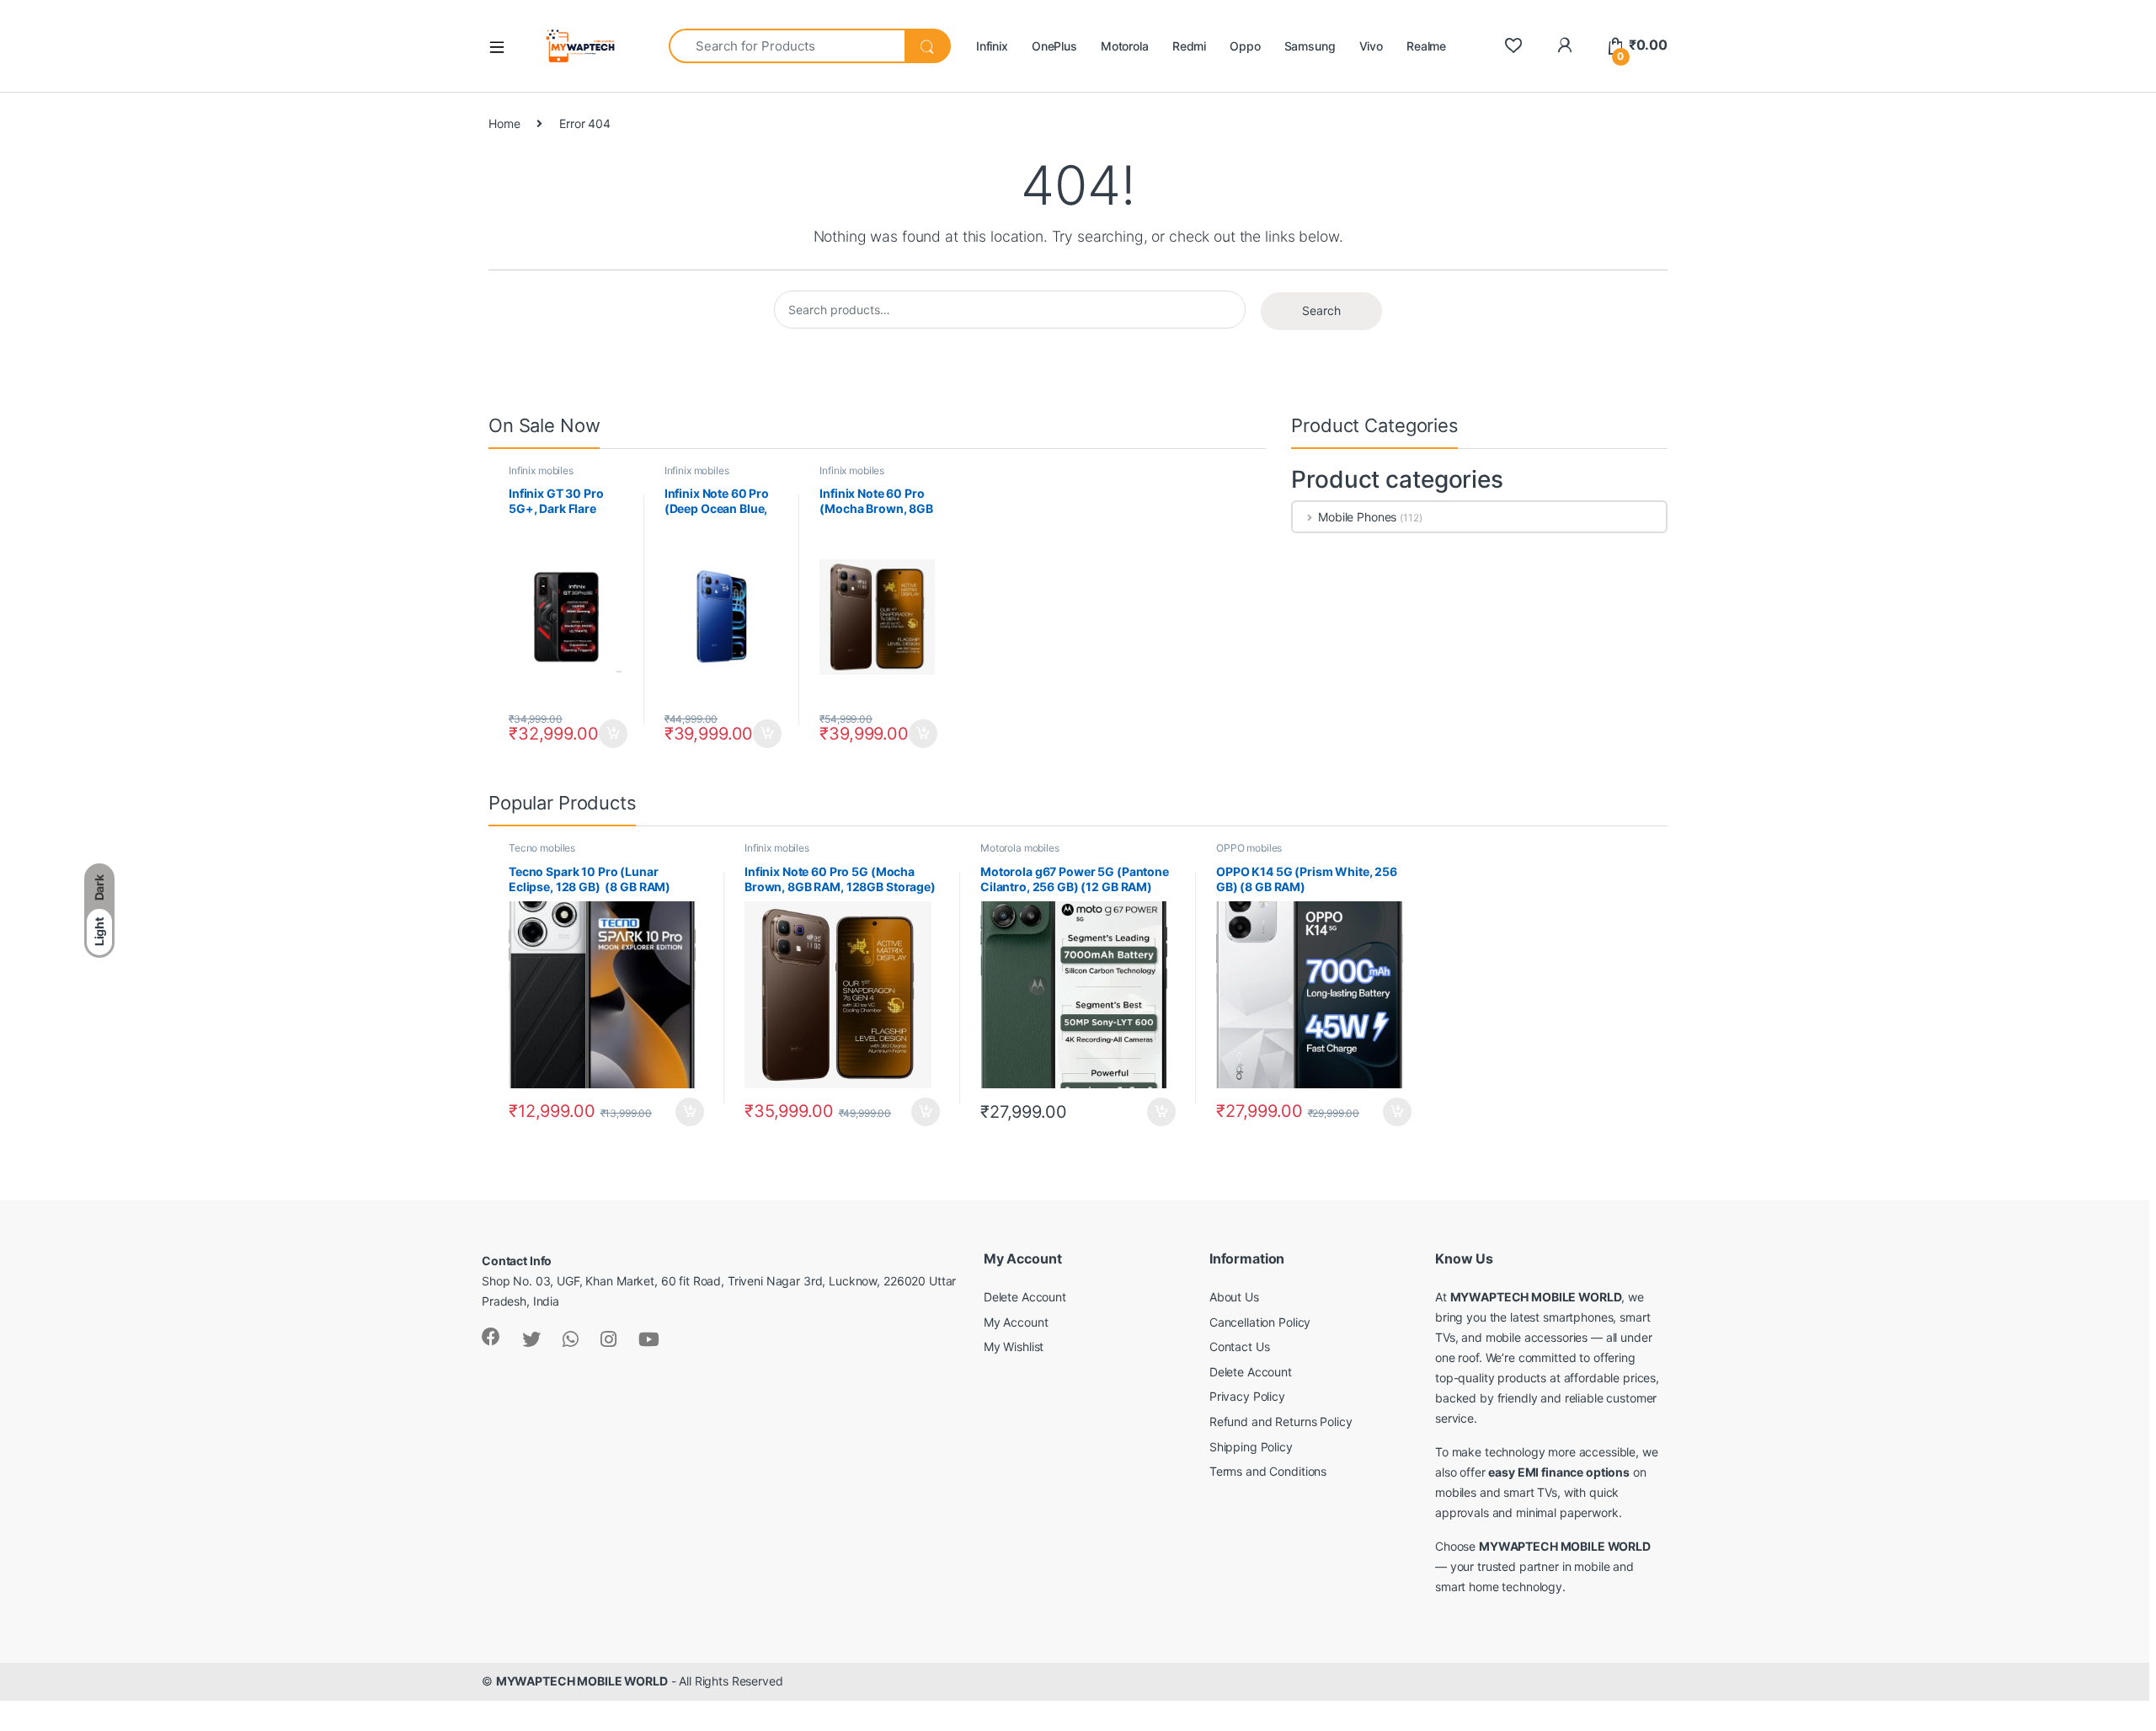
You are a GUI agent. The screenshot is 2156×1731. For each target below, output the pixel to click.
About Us (1234, 1297)
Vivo (1371, 46)
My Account (1016, 1322)
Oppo (1245, 46)
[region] (219, 1609)
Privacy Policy (1247, 1396)
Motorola (1125, 46)
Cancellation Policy (1260, 1322)
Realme (1426, 46)
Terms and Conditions (1268, 1471)
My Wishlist (1014, 1346)
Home (504, 123)
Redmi (1189, 46)
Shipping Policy (1251, 1447)
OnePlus (1054, 46)
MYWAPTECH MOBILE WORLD (582, 1681)
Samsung (1310, 46)
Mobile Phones (1357, 517)
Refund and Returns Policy (1281, 1421)
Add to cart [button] (613, 734)
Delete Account (1025, 1297)
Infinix (992, 46)
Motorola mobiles (1020, 848)
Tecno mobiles (542, 848)
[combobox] (787, 46)
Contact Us (1240, 1346)
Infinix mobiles (541, 470)
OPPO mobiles (1249, 848)
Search (1321, 310)
